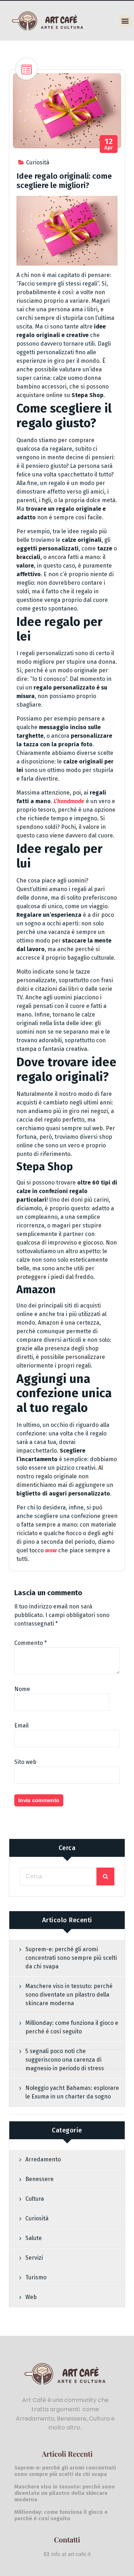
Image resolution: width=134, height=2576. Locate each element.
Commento (31, 1643)
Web (31, 2297)
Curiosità (38, 162)
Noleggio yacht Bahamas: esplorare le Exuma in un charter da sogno (72, 2092)
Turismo (36, 2277)
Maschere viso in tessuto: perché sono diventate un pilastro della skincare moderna (69, 1995)
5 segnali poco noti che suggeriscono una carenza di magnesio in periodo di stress (65, 2060)
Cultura (35, 2199)
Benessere (39, 2179)
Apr (109, 144)
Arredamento (43, 2159)
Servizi (34, 2258)
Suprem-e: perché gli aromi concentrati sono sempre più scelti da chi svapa (71, 1958)
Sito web (25, 1762)
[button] (125, 21)
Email (21, 1725)
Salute (34, 2238)
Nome (22, 1689)
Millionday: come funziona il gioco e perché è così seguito (72, 2027)
